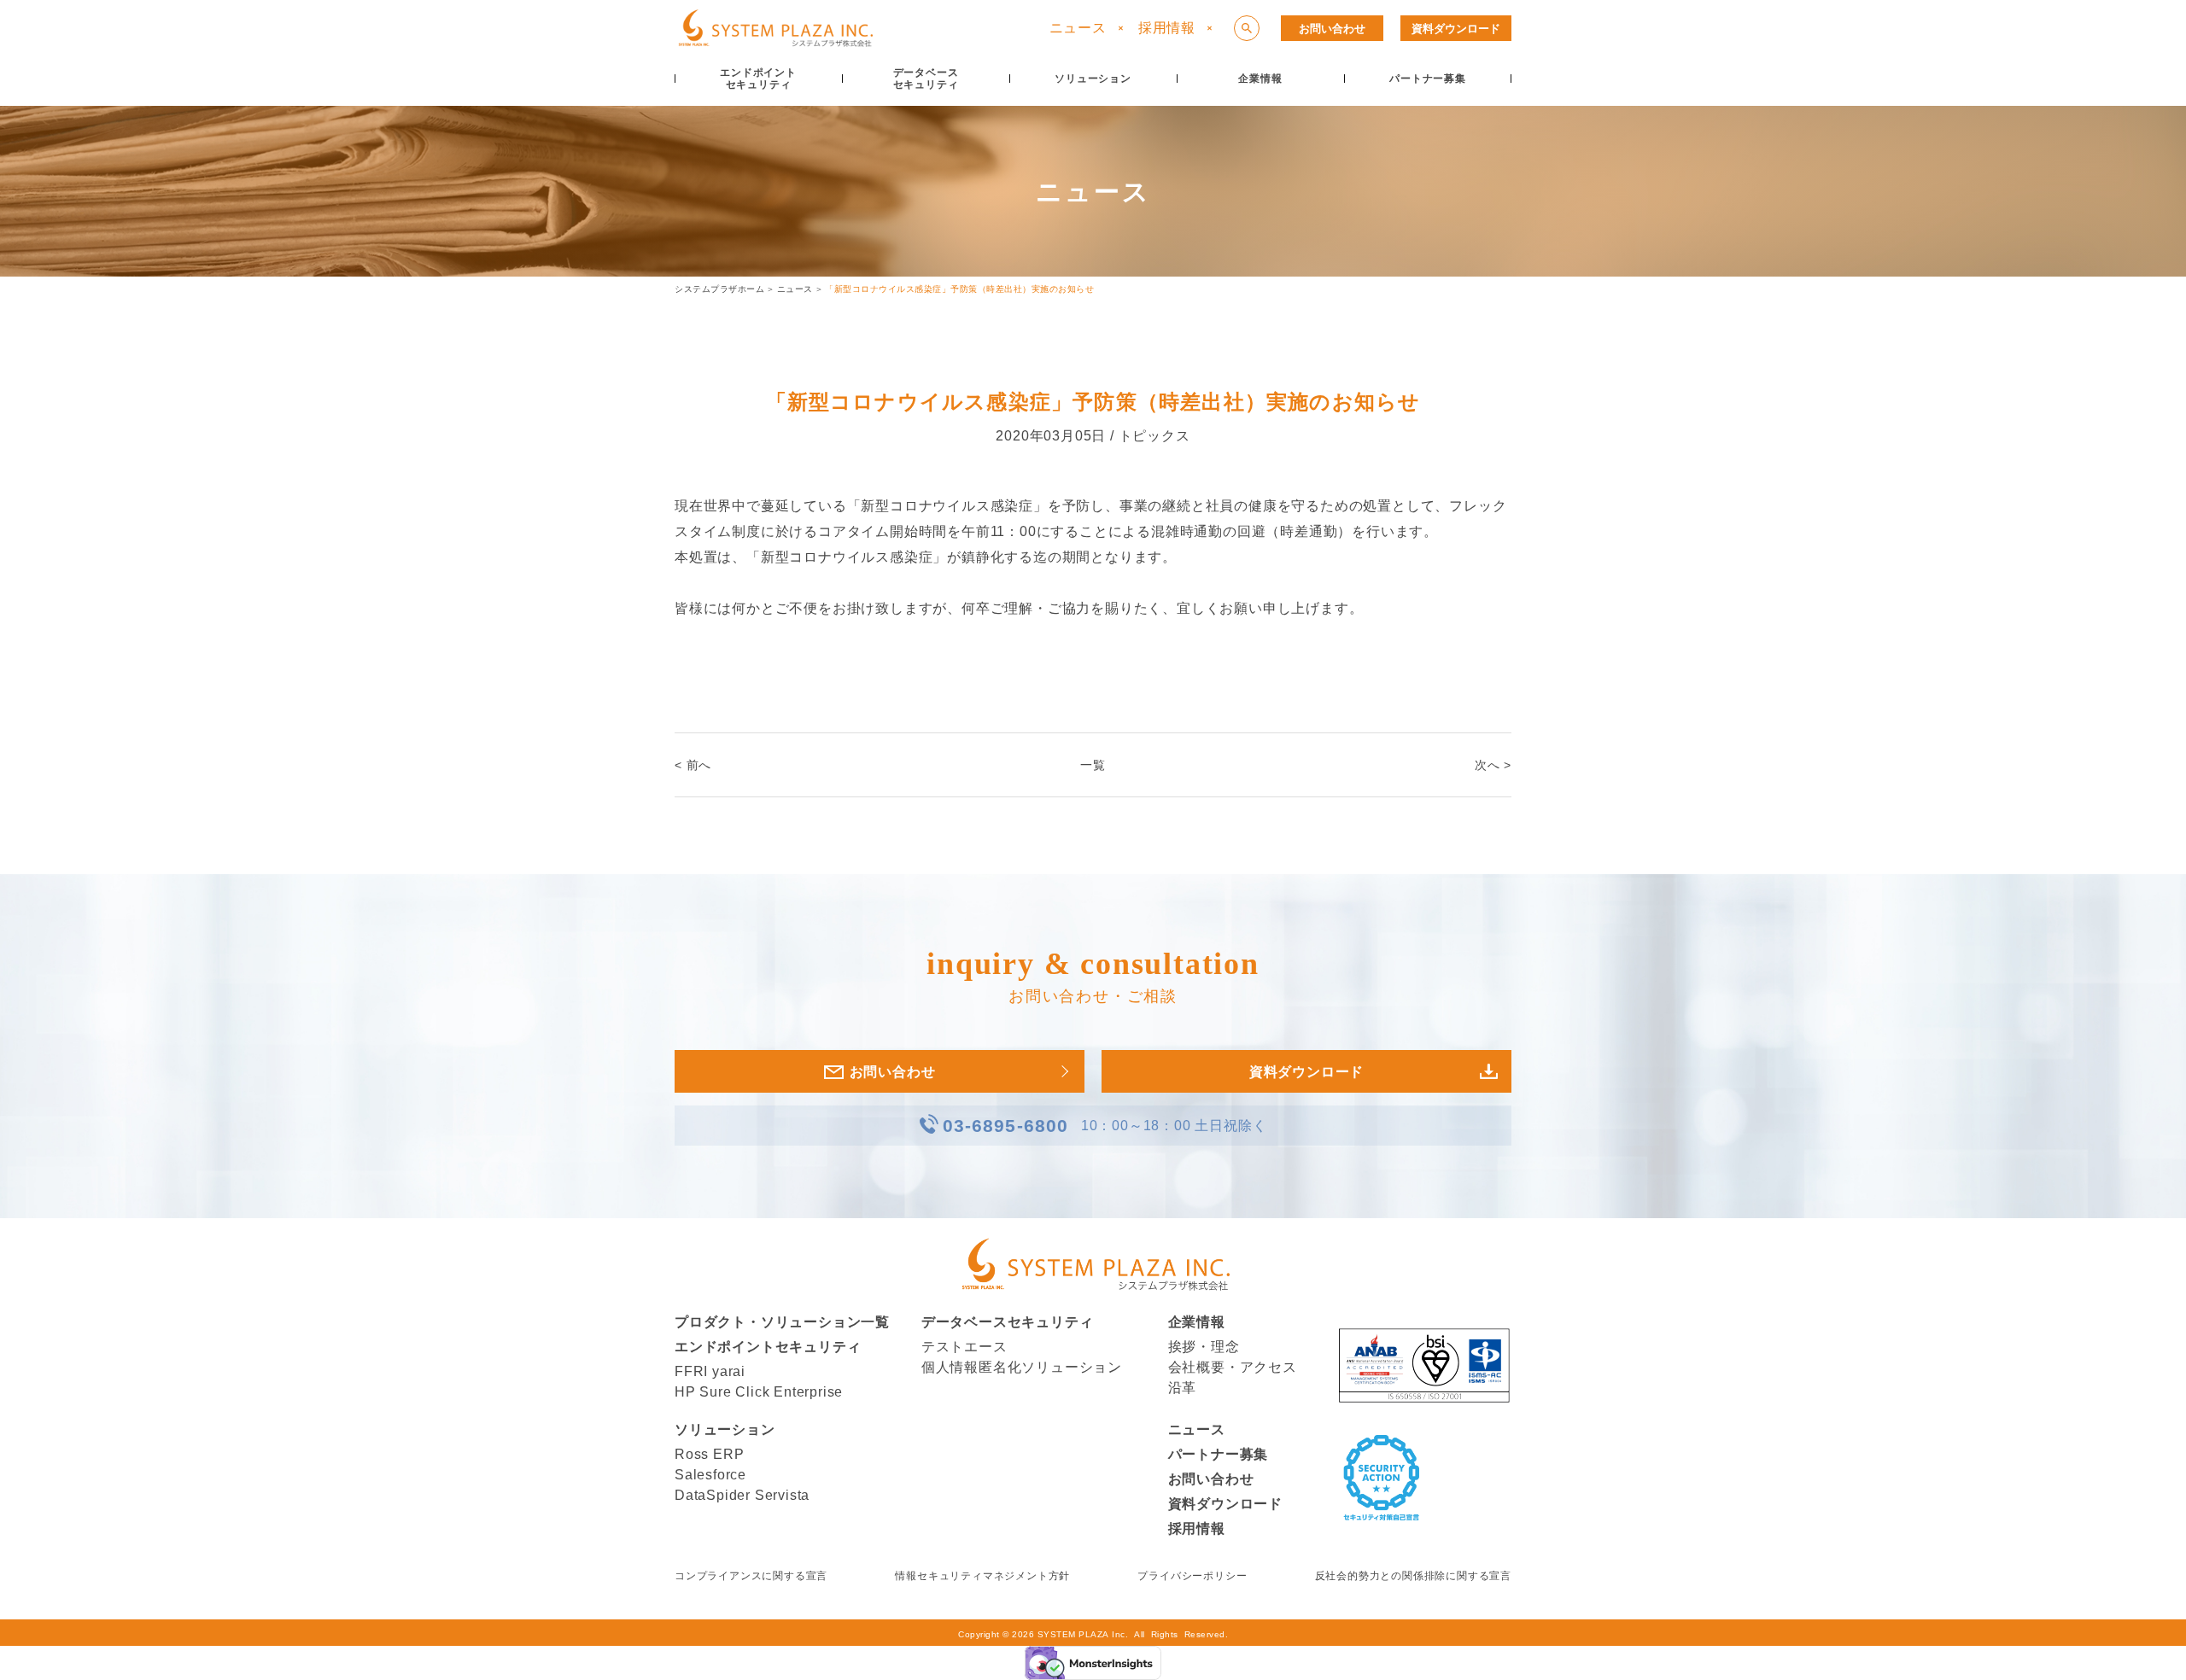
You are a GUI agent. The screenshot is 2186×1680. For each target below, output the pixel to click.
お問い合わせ (1332, 29)
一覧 (1093, 765)
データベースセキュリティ (1008, 1322)
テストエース (964, 1347)
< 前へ (693, 765)
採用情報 (1167, 28)
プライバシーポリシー (1192, 1576)
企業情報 (1197, 1322)
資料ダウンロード (1456, 29)
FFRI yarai (710, 1371)
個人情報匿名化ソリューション (1022, 1367)
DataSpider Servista (742, 1495)
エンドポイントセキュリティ (768, 1347)
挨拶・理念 (1204, 1347)
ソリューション (725, 1429)
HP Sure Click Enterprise (759, 1392)
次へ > (1493, 765)
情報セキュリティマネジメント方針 (982, 1576)
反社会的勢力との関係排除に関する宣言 (1413, 1576)
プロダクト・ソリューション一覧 (782, 1322)
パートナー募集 (1219, 1454)
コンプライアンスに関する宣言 (751, 1576)
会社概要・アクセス (1233, 1367)
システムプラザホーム (719, 289)
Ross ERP (709, 1454)
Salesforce (710, 1475)
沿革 (1183, 1388)
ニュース (1078, 28)
